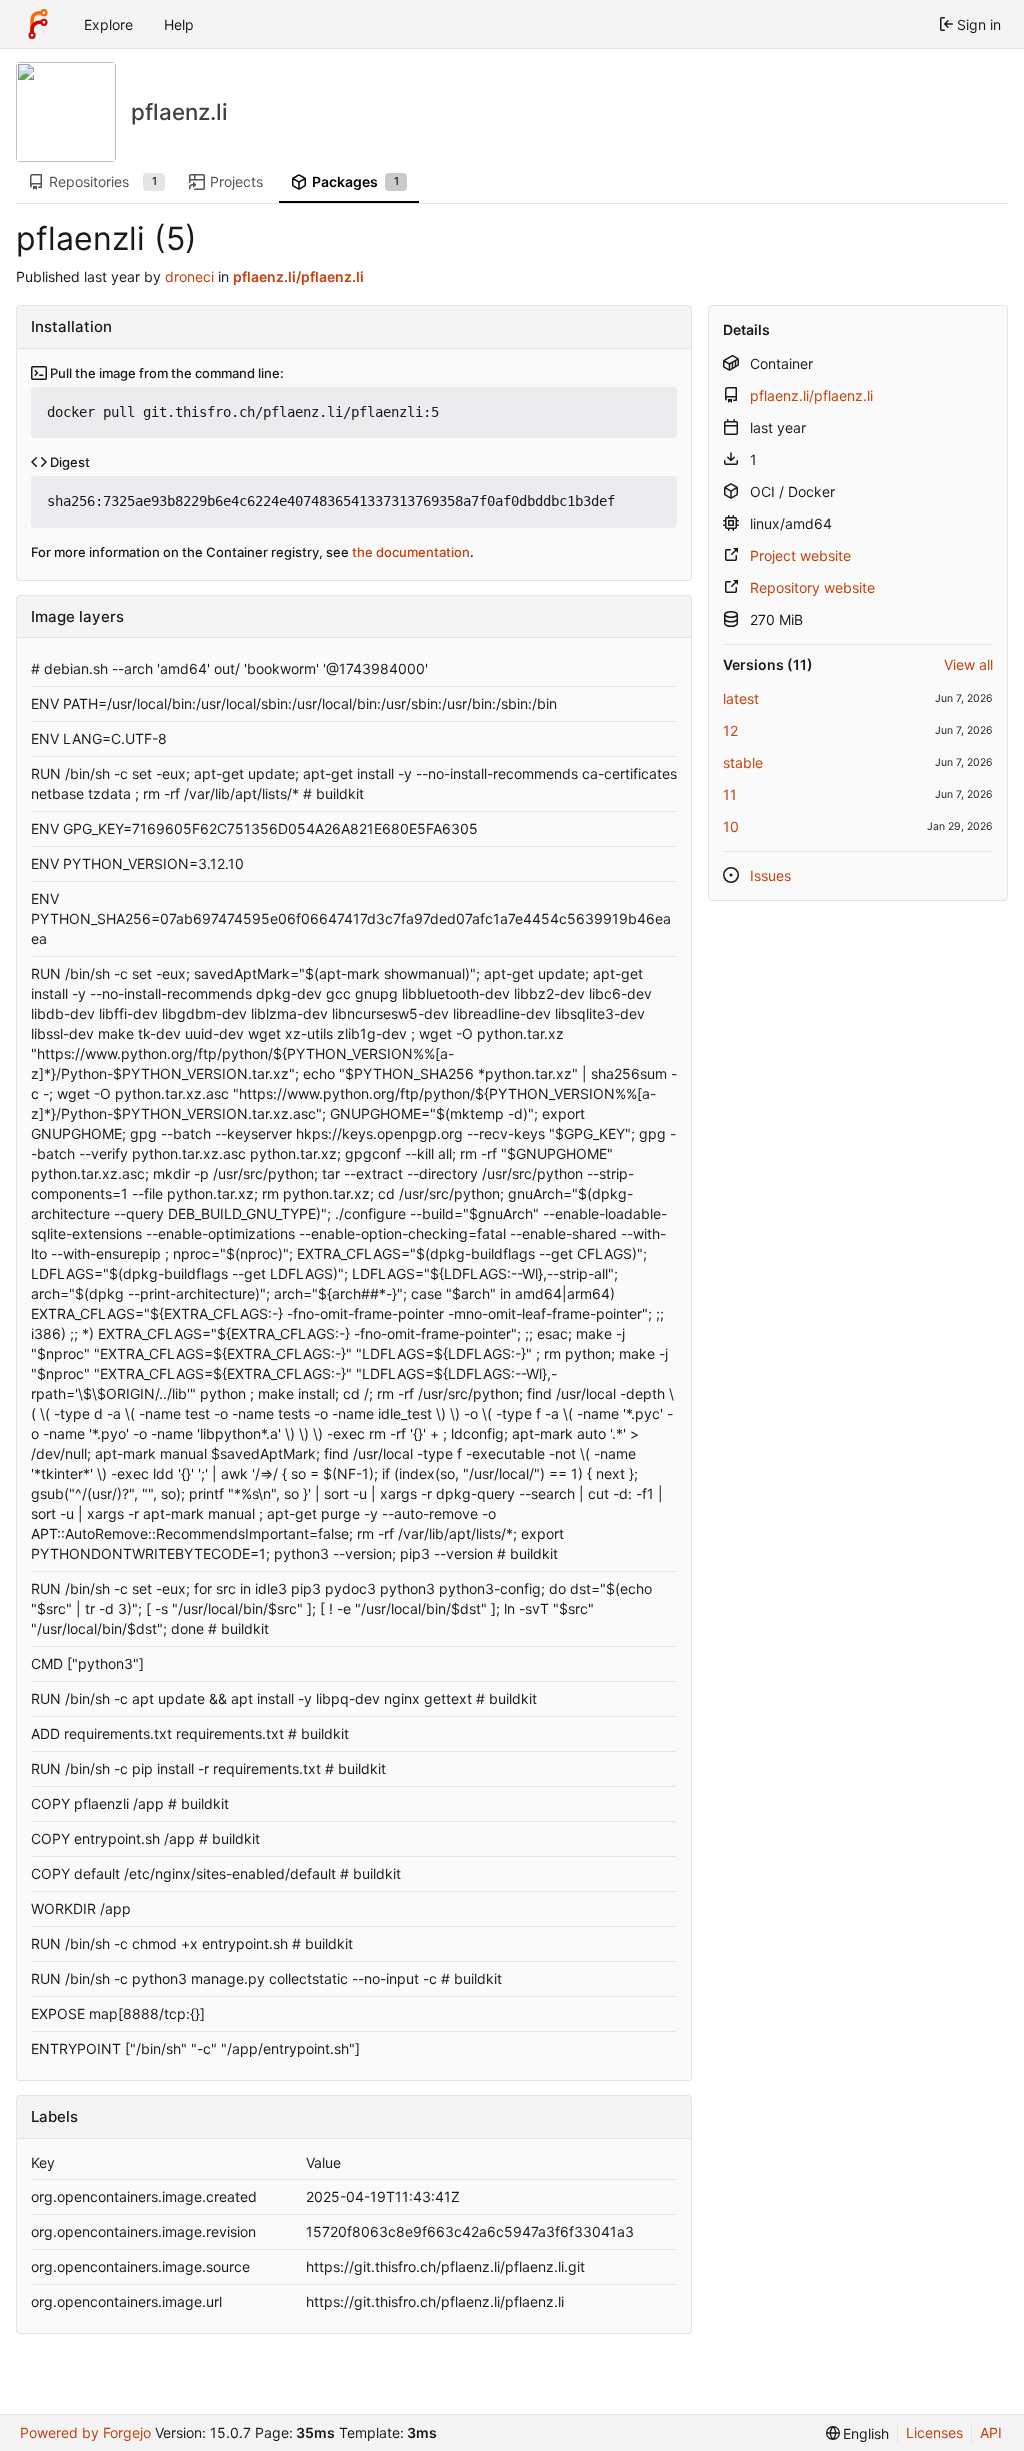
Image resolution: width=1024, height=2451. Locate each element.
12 (730, 730)
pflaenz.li (179, 111)
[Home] (38, 24)
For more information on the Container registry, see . (252, 552)
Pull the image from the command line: (165, 373)
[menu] (858, 2433)
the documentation (411, 552)
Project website (800, 555)
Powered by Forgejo (85, 2432)
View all (968, 664)
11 (730, 794)
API (991, 2432)
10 (731, 826)
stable (743, 762)
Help (179, 24)
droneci (189, 276)
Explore (108, 24)
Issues (770, 875)
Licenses (934, 2432)
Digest (68, 462)
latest (741, 698)
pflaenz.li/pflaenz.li (811, 395)
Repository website (812, 587)
